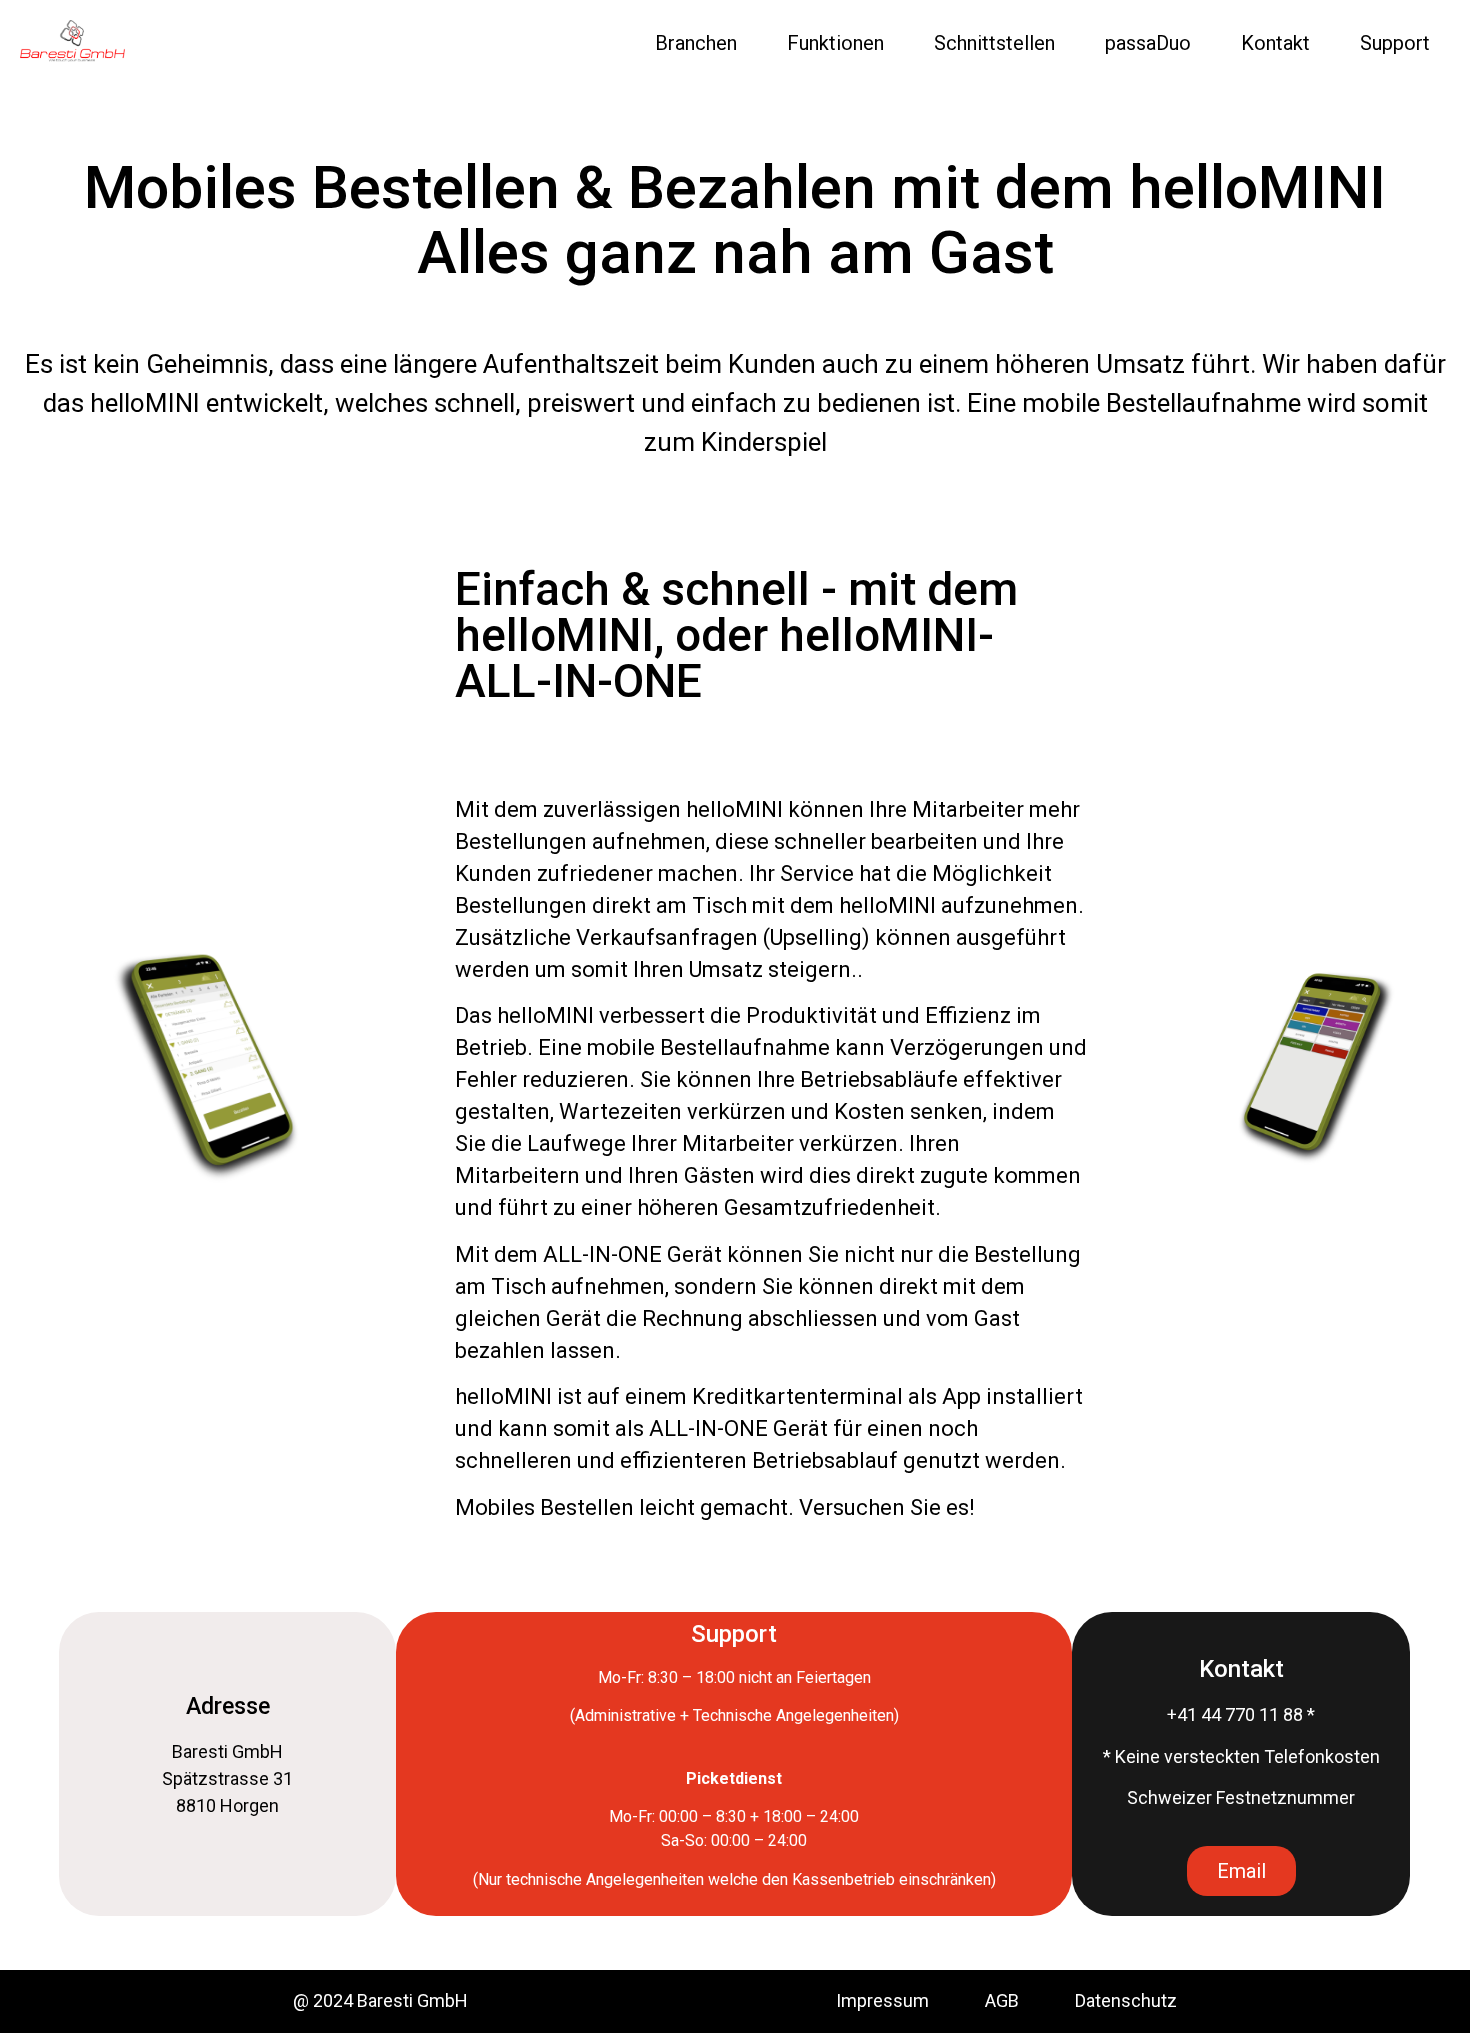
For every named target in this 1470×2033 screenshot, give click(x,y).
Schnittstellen (994, 43)
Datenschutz (1126, 2000)
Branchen (696, 43)
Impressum (882, 2000)
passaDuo (1148, 43)
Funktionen (835, 43)
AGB (1030, 2000)
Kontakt (1275, 43)
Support (1395, 43)
